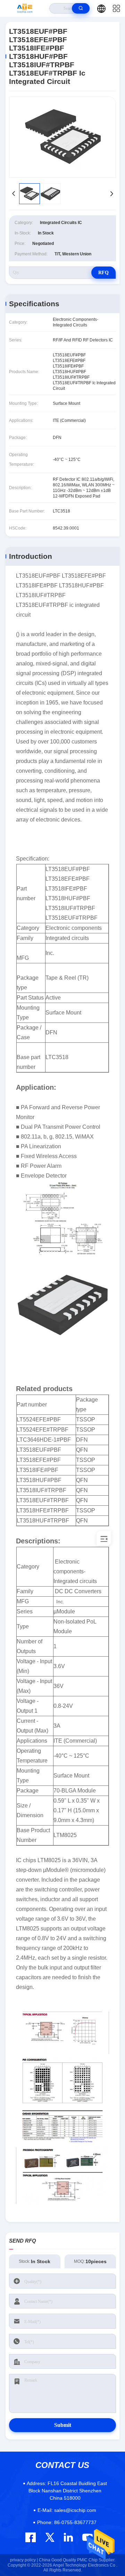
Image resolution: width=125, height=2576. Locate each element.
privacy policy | (24, 2560)
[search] (81, 8)
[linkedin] (68, 2537)
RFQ (103, 273)
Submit (63, 2425)
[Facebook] (31, 2537)
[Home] (25, 8)
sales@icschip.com (67, 2510)
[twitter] (50, 2537)
